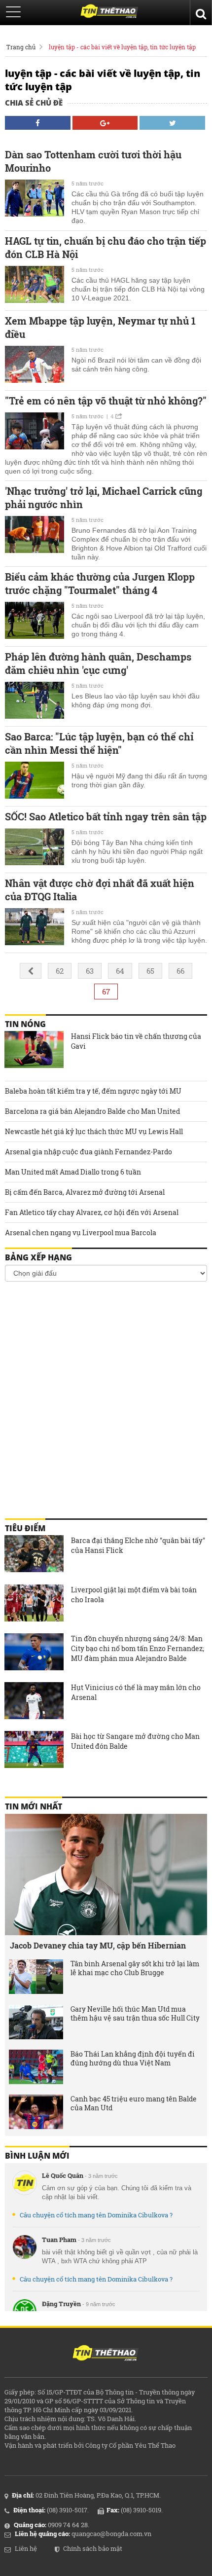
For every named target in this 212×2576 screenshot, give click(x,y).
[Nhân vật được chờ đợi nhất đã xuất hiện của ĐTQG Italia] (35, 928)
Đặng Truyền (61, 2304)
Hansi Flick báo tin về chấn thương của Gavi (136, 1041)
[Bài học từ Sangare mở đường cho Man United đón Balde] (34, 1751)
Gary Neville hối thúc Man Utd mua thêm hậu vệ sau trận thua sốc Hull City (135, 2014)
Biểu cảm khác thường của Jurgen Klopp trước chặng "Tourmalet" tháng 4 (100, 583)
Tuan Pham (59, 2240)
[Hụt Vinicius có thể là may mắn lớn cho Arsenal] (34, 1702)
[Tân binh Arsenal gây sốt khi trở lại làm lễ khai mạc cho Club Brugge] (36, 1977)
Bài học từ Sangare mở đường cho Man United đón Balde (135, 1741)
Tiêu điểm (25, 1528)
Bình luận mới (37, 2156)
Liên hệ (26, 2548)
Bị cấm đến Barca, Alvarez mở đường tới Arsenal (85, 1192)
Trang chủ (21, 47)
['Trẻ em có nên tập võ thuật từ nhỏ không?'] (35, 432)
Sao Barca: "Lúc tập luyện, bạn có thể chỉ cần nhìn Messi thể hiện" (99, 743)
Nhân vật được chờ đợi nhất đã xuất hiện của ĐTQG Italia (100, 890)
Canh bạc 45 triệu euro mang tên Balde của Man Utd (134, 2103)
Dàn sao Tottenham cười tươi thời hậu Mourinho (93, 161)
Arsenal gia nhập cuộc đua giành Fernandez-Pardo (88, 1152)
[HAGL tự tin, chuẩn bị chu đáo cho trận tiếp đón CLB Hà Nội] (35, 286)
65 (150, 971)
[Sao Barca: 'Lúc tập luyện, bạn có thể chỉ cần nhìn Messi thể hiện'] (35, 781)
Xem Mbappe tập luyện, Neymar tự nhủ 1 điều (100, 327)
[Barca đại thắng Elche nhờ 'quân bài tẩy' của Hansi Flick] (34, 1555)
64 (120, 971)
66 (180, 971)
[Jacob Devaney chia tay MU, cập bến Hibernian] (106, 1875)
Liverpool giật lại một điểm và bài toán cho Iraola (134, 1595)
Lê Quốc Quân (63, 2175)
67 (106, 992)
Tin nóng (25, 1024)
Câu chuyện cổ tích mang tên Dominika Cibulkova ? (96, 2215)
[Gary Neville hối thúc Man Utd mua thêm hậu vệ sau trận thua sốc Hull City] (36, 2022)
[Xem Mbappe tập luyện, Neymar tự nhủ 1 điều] (35, 366)
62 (60, 971)
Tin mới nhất (34, 1806)
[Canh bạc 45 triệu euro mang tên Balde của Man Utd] (36, 2112)
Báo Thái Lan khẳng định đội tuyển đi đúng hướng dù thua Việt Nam (133, 2059)
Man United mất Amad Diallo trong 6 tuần (73, 1172)
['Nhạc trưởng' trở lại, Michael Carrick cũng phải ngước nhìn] (35, 536)
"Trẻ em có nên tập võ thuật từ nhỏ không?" (106, 401)
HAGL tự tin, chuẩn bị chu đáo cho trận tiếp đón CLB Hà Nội (106, 247)
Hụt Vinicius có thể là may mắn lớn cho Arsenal (136, 1692)
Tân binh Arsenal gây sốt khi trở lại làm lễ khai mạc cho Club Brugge (135, 1968)
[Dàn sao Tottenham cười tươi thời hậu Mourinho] (35, 199)
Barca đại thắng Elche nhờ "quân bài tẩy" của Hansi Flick (138, 1545)
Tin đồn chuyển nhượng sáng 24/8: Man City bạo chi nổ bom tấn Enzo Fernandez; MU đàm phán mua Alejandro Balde (138, 1648)
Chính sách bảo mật (93, 2548)
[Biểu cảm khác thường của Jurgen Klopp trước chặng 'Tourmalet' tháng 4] (35, 622)
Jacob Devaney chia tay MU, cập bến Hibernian (98, 1945)
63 (90, 971)
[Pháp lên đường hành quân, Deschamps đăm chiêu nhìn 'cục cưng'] (35, 701)
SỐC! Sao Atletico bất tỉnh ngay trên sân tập (106, 816)
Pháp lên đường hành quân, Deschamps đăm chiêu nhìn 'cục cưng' (98, 663)
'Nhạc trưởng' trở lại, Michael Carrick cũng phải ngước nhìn (104, 497)
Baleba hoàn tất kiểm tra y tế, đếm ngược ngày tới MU (93, 1091)
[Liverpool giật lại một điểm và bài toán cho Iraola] (34, 1604)
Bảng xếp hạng (38, 1257)
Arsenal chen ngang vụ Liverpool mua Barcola (81, 1233)
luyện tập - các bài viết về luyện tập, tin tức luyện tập (122, 47)
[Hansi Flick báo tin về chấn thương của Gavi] (34, 1051)
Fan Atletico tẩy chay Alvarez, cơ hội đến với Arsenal (92, 1212)
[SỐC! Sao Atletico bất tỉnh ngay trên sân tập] (35, 848)
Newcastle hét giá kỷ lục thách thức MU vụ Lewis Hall (94, 1131)
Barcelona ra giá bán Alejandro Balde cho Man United (92, 1111)
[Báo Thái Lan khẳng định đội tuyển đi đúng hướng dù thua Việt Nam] (36, 2067)
